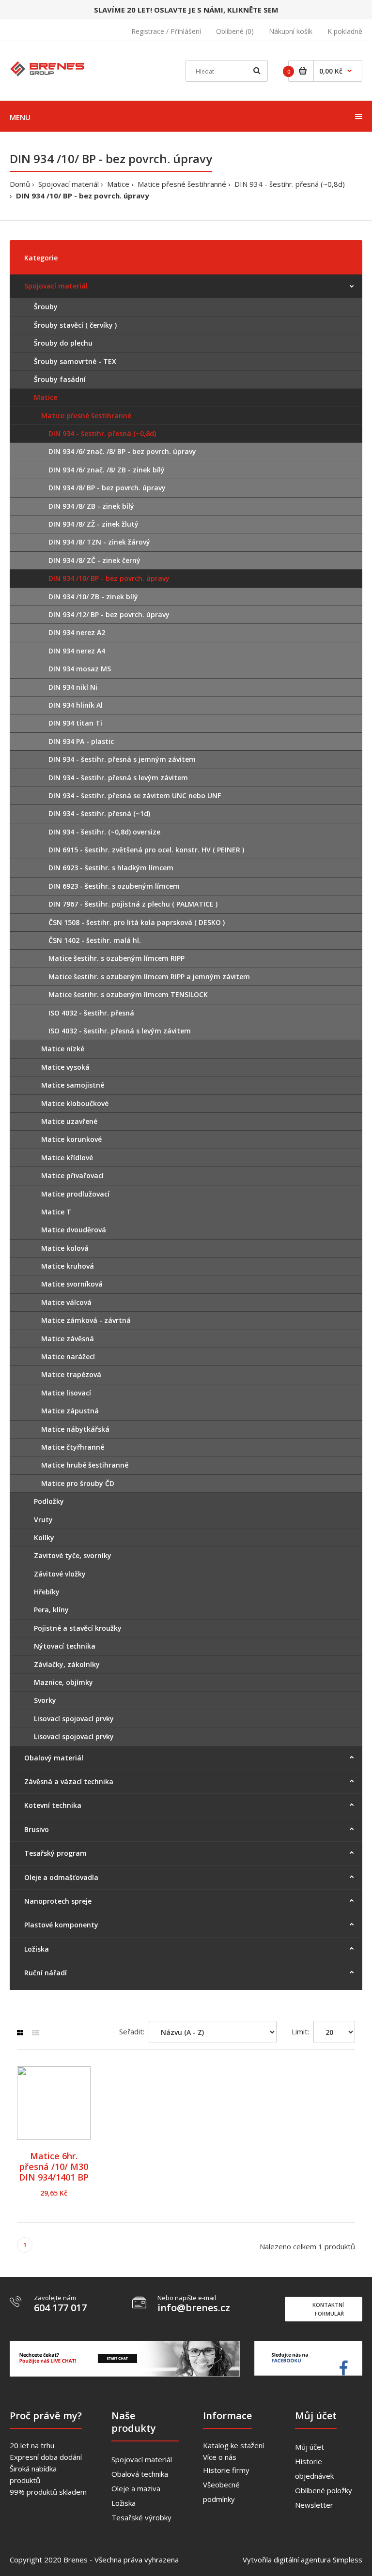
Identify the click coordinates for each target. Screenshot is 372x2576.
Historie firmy (226, 2470)
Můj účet (310, 2447)
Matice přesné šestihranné (182, 184)
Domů (20, 184)
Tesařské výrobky (141, 2517)
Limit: (300, 2031)
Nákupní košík (291, 31)
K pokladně (345, 31)
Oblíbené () (235, 31)
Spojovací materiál (69, 184)
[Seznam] (35, 2033)
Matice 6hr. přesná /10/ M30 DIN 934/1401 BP (54, 2167)
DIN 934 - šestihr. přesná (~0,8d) (290, 184)
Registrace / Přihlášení (166, 31)
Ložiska (124, 2503)
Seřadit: (132, 2031)
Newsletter (314, 2505)
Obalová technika (140, 2474)
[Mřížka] (20, 2033)
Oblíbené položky (324, 2490)
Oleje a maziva (136, 2488)
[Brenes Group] (48, 68)
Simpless (348, 2560)
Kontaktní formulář (328, 2309)
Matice (118, 184)
